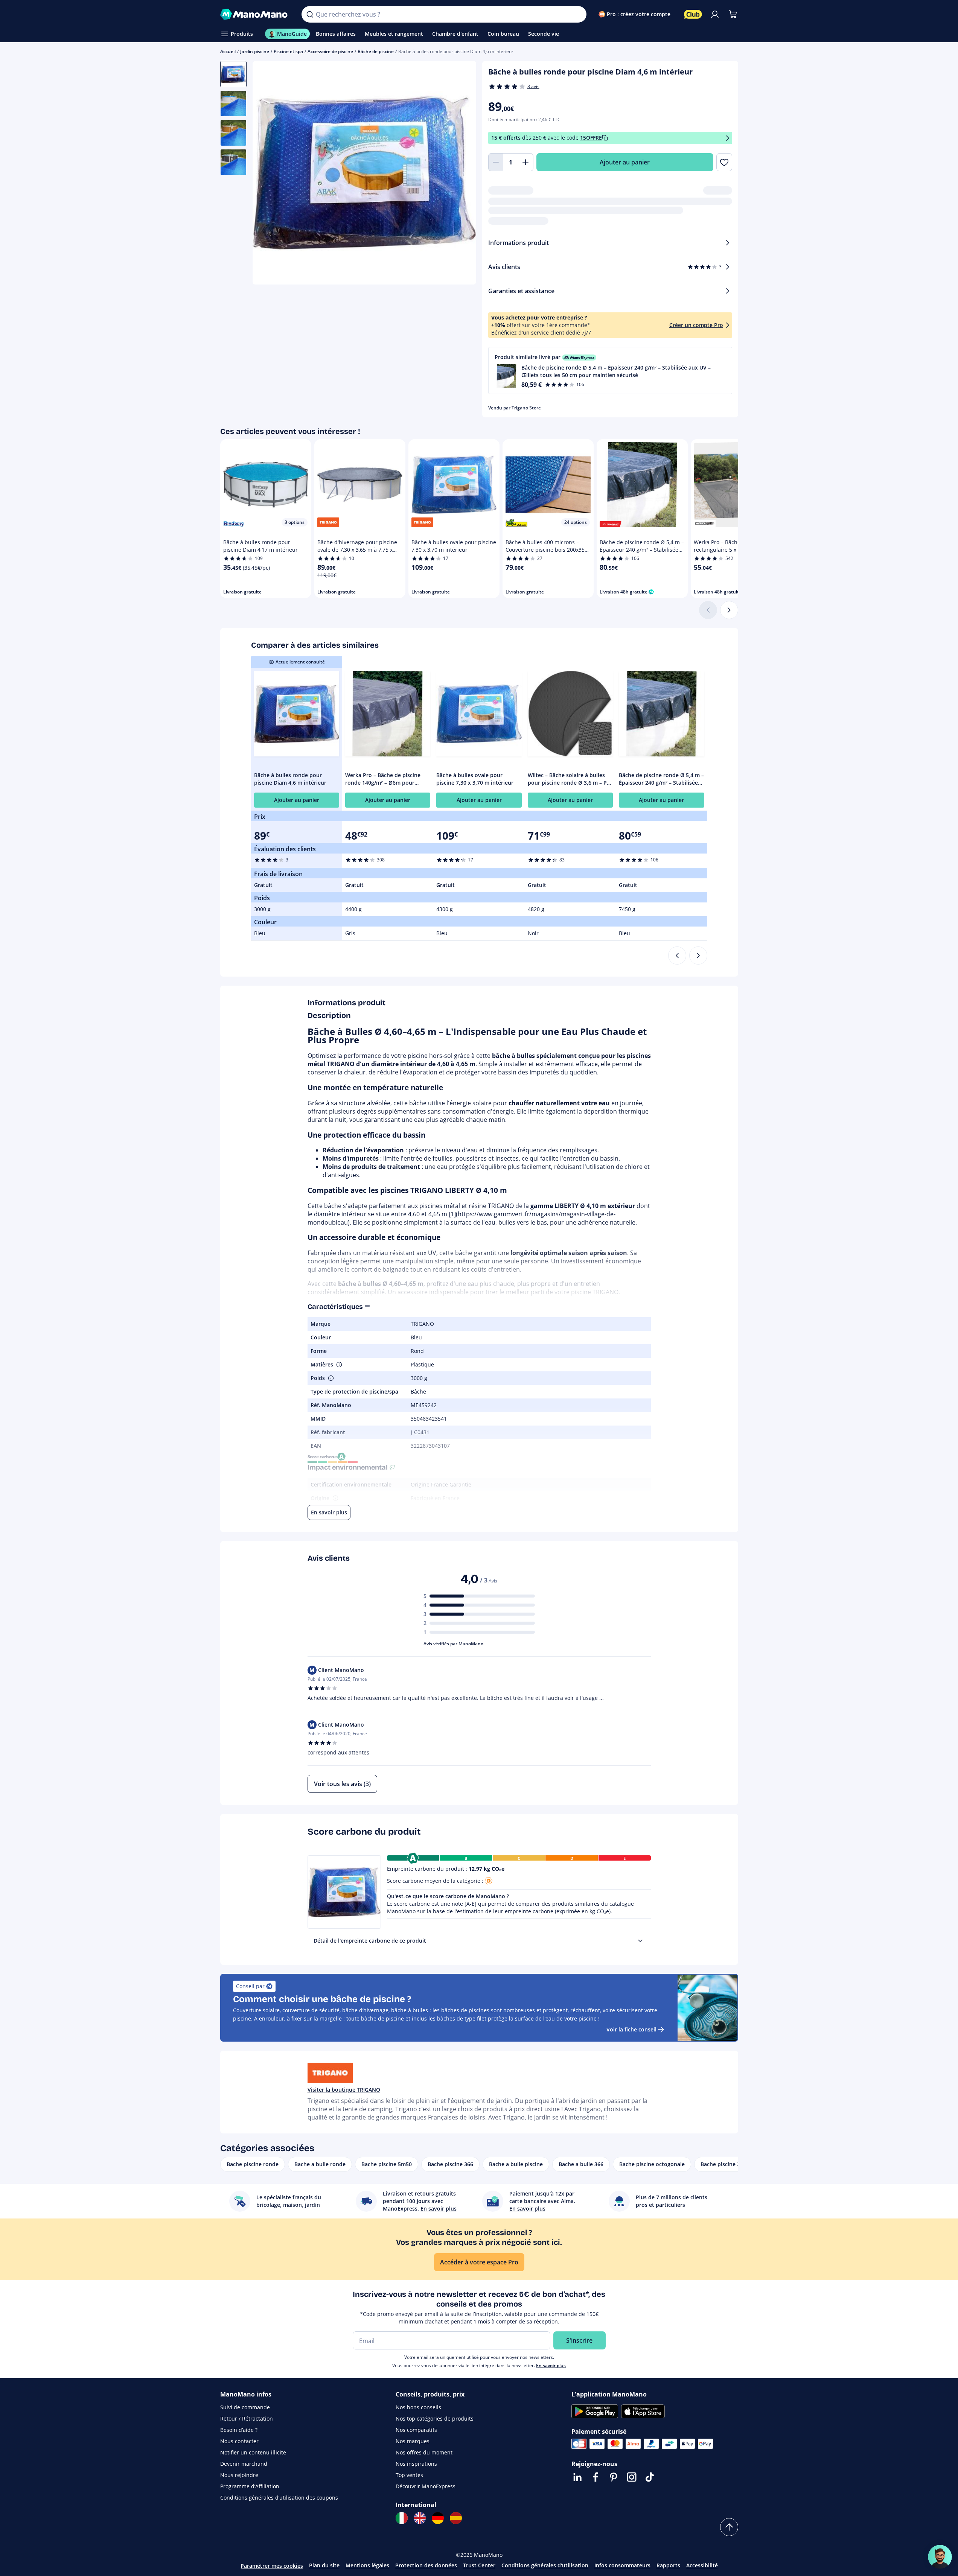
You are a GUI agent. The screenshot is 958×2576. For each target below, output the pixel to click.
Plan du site (324, 2565)
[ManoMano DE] (438, 2518)
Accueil (228, 51)
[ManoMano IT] (402, 2518)
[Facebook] (596, 2477)
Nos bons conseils (418, 2407)
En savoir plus (551, 2365)
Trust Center (479, 2565)
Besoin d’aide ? (239, 2430)
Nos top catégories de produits (435, 2419)
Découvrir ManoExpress (426, 2486)
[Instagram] (632, 2477)
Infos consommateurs (622, 2565)
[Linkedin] (577, 2477)
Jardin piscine (255, 51)
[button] (610, 370)
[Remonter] (729, 2527)
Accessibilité (702, 2565)
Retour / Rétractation (247, 2419)
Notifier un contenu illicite (253, 2452)
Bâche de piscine (376, 51)
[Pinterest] (614, 2477)
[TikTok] (650, 2477)
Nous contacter (239, 2441)
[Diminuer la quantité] (496, 162)
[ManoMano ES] (456, 2518)
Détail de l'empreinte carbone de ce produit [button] (370, 1941)
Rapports (668, 2565)
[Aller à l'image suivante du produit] (461, 174)
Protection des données (426, 2565)
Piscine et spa (288, 51)
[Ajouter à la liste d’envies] (724, 162)
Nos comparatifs (416, 2430)
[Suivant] (729, 610)
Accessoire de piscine (330, 51)
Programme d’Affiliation (250, 2486)
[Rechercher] (310, 14)
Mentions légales (367, 2565)
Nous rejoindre (239, 2475)
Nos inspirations (416, 2464)
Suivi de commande (245, 2407)
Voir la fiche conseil (631, 2029)
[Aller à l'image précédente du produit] (268, 174)
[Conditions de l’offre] (728, 138)
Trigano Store (526, 408)
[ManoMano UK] (420, 2518)
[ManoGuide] (940, 2557)
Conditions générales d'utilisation (545, 2565)
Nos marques (413, 2441)
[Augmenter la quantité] (526, 162)
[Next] (698, 956)
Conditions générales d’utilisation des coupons (279, 2498)
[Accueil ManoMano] (255, 14)
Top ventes (409, 2475)
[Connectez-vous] (715, 14)
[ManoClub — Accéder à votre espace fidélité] (693, 14)
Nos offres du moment (424, 2452)
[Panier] (733, 14)
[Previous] (677, 956)
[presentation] (640, 1941)
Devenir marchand (244, 2464)
